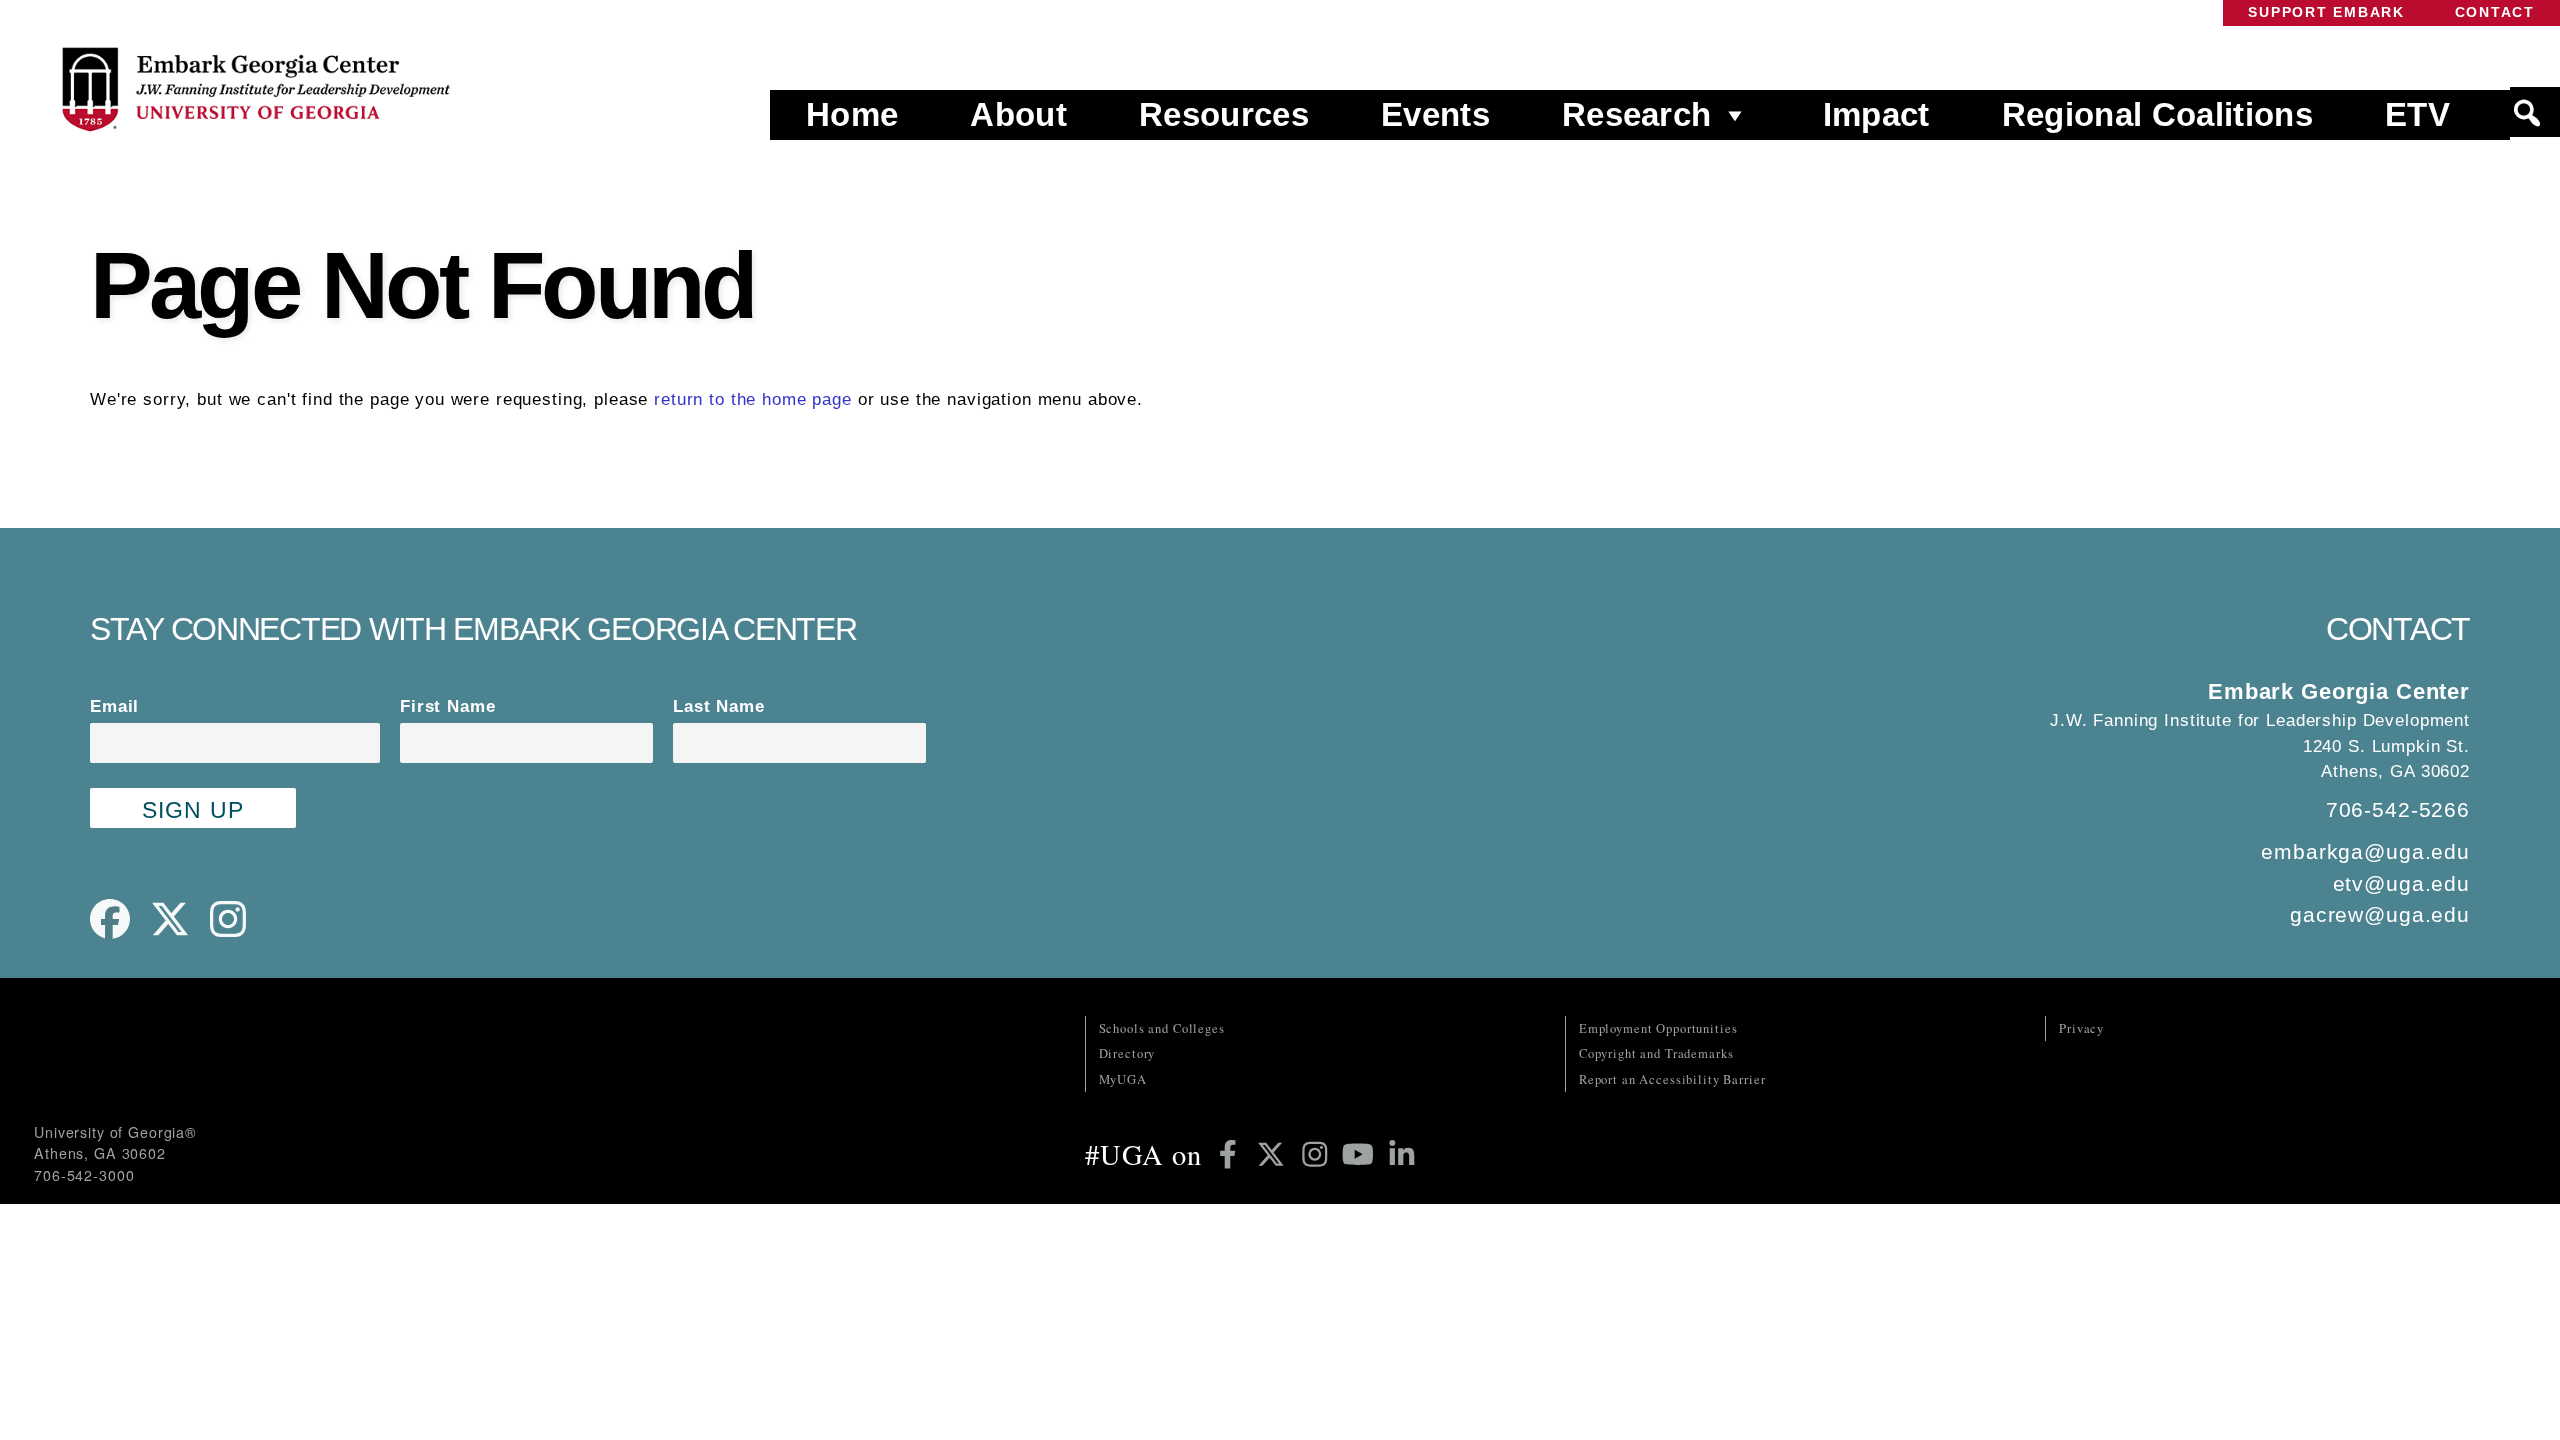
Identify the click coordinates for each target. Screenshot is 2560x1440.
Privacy (2081, 1028)
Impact (1876, 114)
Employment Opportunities (1658, 1028)
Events (1435, 114)
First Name (448, 706)
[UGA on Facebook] (1231, 1154)
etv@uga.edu (2401, 883)
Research (1637, 114)
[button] (2535, 113)
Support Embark (2326, 12)
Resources (1224, 114)
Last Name (719, 706)
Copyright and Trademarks (1656, 1053)
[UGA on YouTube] (1361, 1154)
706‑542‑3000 (84, 1175)
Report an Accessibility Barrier (1672, 1079)
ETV (2417, 114)
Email (114, 706)
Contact (2495, 12)
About (1018, 114)
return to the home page (753, 399)
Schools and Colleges (1162, 1028)
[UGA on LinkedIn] (1402, 1154)
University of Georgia (184, 1056)
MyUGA (1123, 1079)
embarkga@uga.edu (2365, 851)
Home (852, 114)
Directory (1127, 1053)
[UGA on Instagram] (1318, 1154)
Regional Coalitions (2157, 114)
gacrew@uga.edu (2380, 914)
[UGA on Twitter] (1274, 1154)
